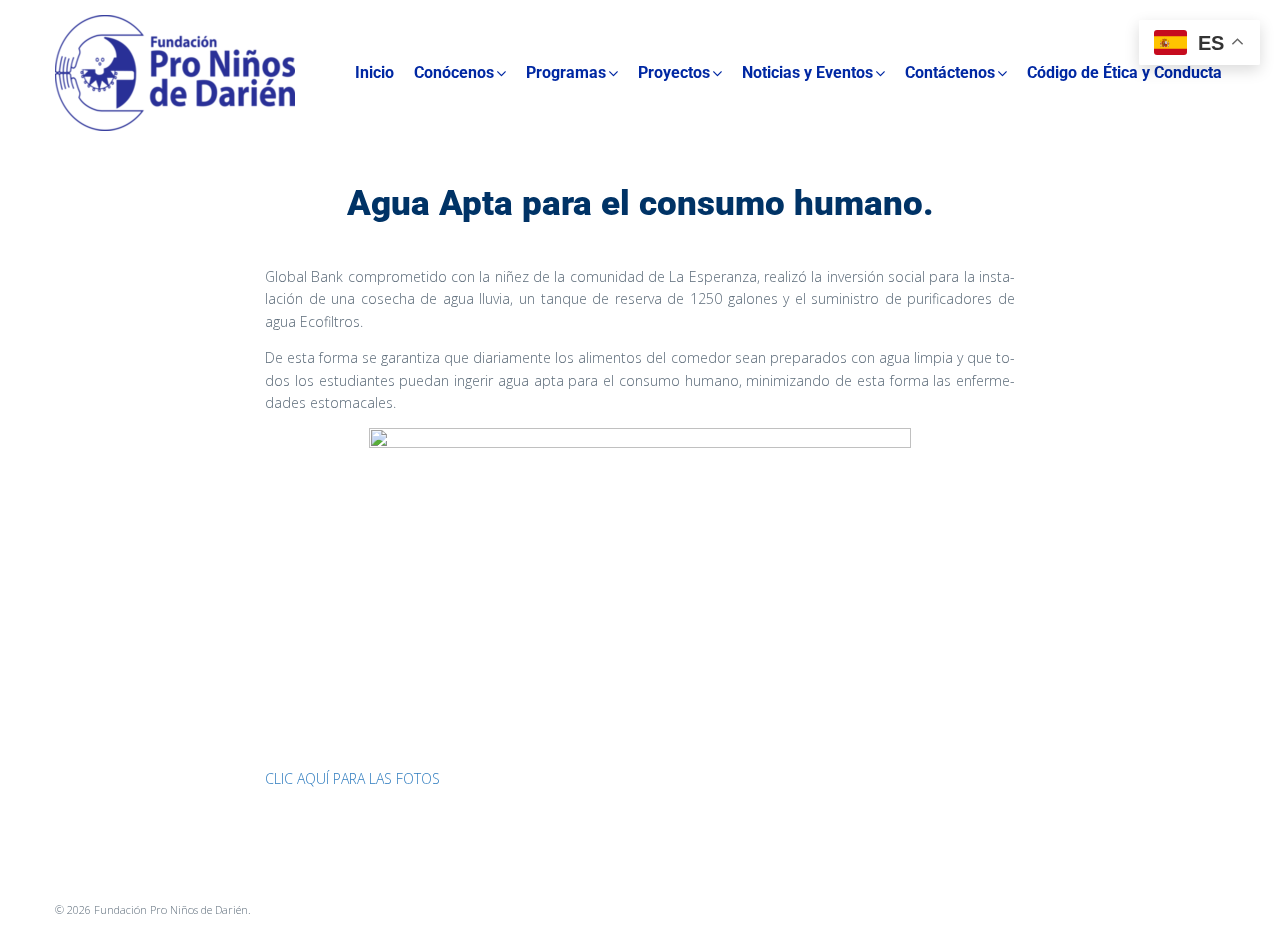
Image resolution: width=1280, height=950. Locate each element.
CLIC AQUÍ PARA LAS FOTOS (352, 778)
